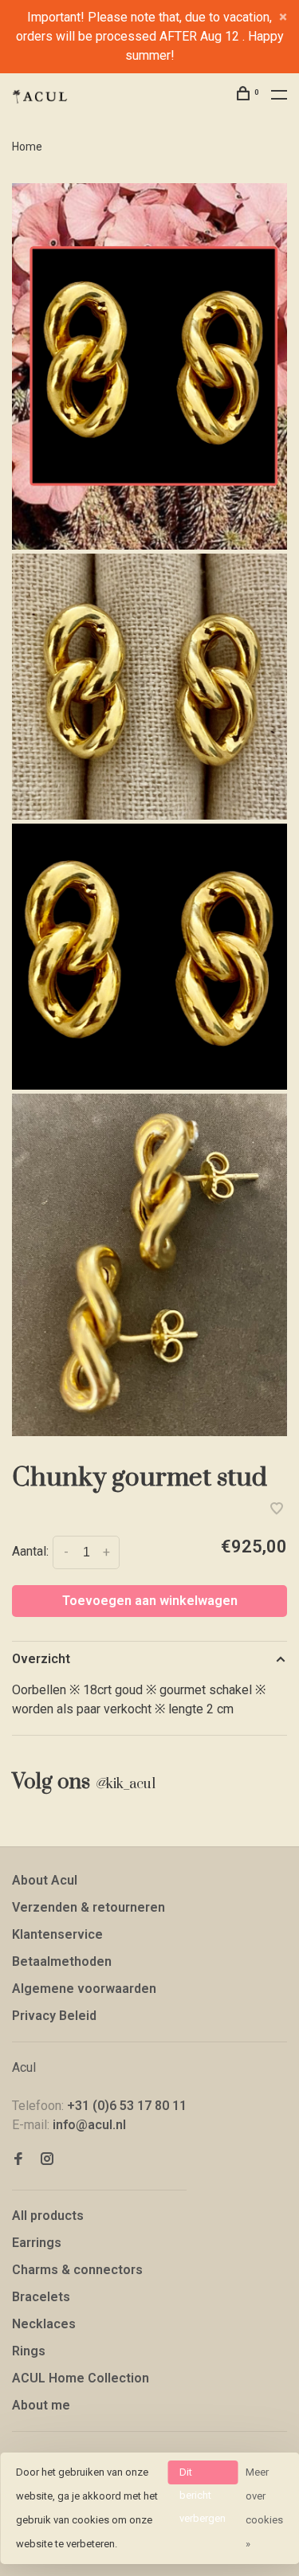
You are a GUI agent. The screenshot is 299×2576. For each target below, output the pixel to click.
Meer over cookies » (264, 2508)
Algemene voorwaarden (84, 1989)
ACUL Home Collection (81, 2378)
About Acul (45, 1880)
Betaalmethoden (62, 1961)
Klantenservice (57, 1934)
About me (41, 2405)
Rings (29, 2351)
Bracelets (41, 2297)
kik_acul (125, 1784)
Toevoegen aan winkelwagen (150, 1601)
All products (48, 2216)
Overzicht (41, 1659)
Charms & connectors (77, 2270)
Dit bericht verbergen (203, 2475)
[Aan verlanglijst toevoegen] (277, 1510)
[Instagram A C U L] (47, 2160)
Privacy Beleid (54, 2016)
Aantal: (30, 1551)
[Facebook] (18, 2160)
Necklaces (44, 2324)
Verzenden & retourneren (89, 1907)
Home (27, 147)
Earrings (37, 2243)
